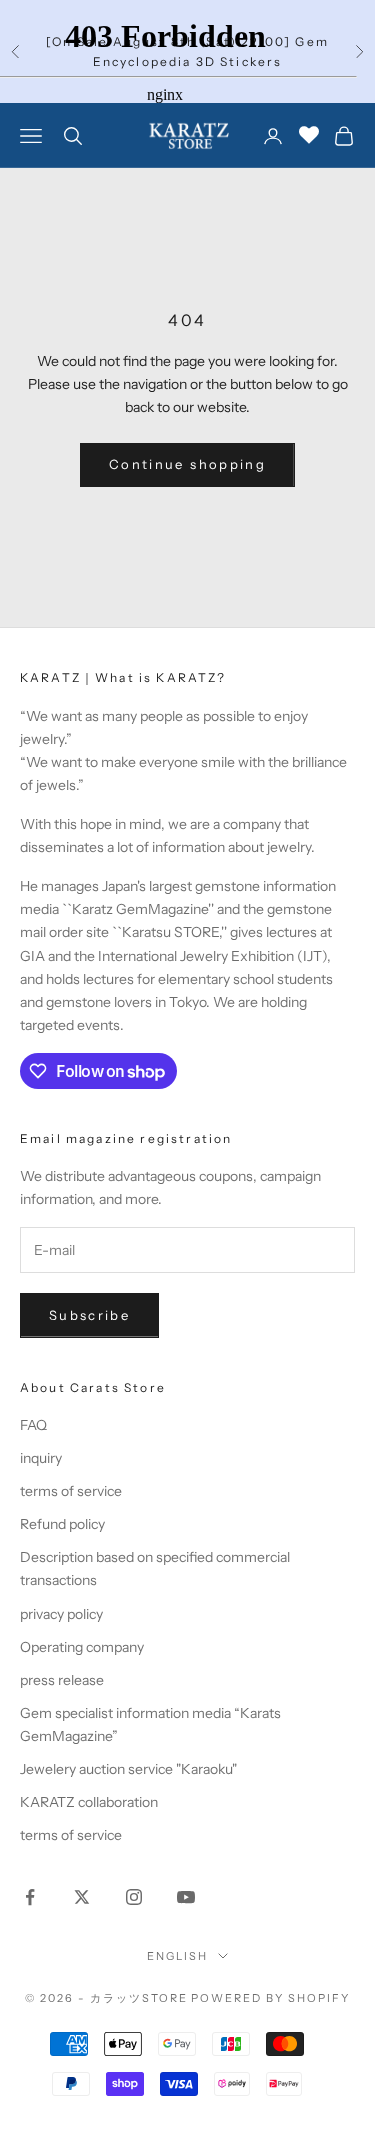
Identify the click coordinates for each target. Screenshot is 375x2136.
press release (62, 1680)
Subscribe (89, 1315)
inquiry (41, 1458)
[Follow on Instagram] (134, 1897)
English (177, 1956)
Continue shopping (187, 464)
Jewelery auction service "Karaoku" (128, 1769)
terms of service (71, 1491)
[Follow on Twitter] (82, 1897)
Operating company (82, 1647)
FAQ (33, 1425)
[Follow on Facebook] (30, 1897)
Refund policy (62, 1524)
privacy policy (61, 1614)
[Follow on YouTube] (186, 1897)
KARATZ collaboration (89, 1802)
